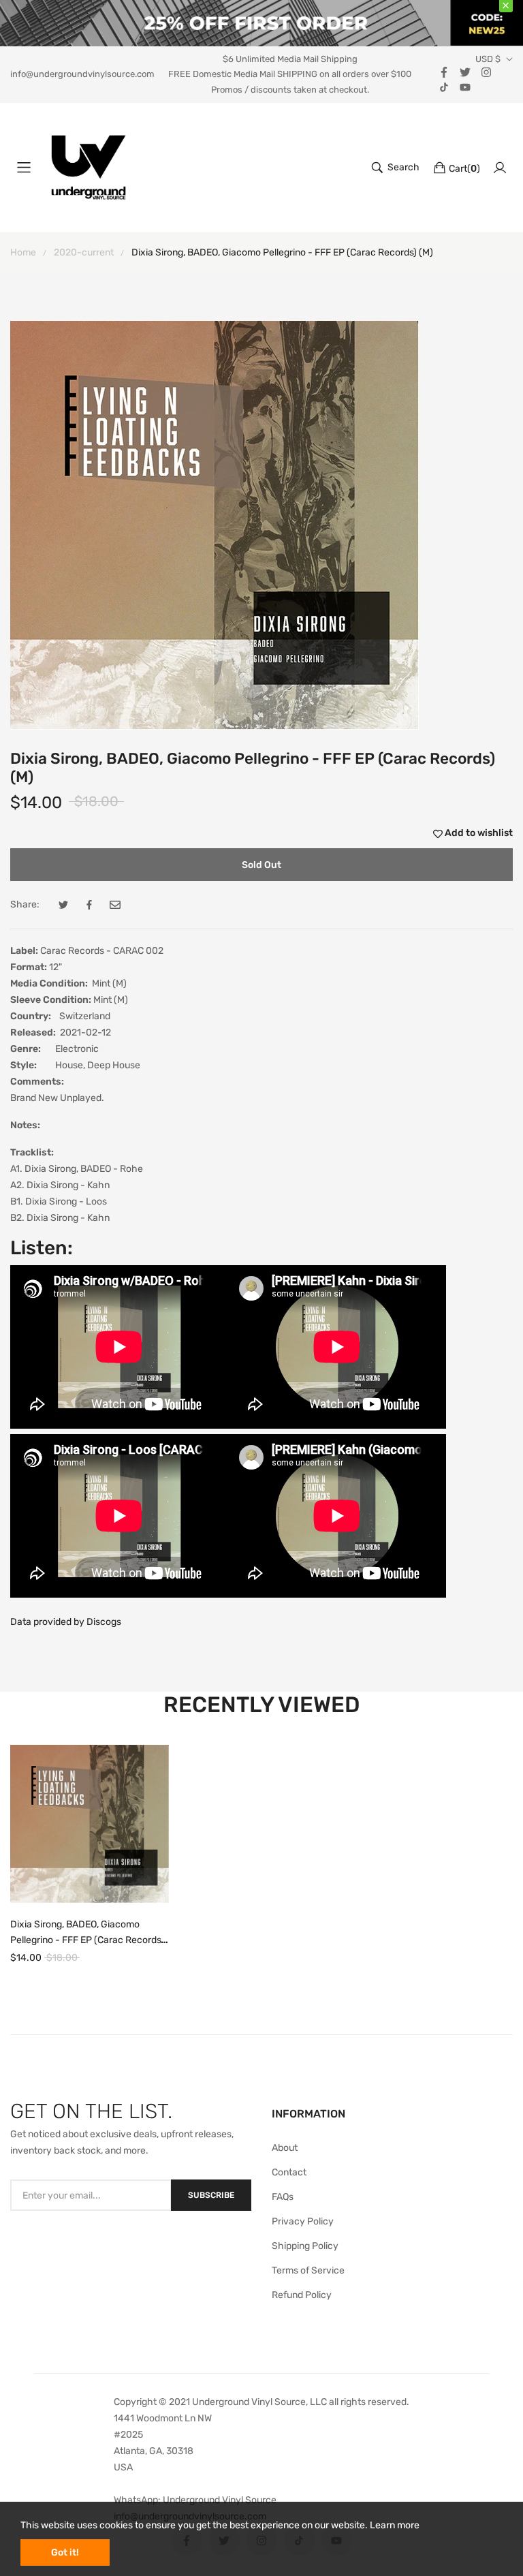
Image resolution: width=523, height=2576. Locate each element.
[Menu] (24, 168)
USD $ (488, 59)
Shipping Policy (305, 2246)
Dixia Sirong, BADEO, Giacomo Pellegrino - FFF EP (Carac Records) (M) (87, 1940)
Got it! (65, 2552)
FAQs (283, 2197)
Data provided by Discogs (66, 1622)
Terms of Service (308, 2270)
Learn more (395, 2525)
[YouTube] (465, 86)
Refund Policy (302, 2295)
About (285, 2148)
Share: (25, 904)
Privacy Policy (303, 2221)
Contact (289, 2172)
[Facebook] (444, 71)
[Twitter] (465, 71)
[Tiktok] (444, 86)
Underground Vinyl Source (220, 2500)
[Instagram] (486, 71)
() (464, 169)
